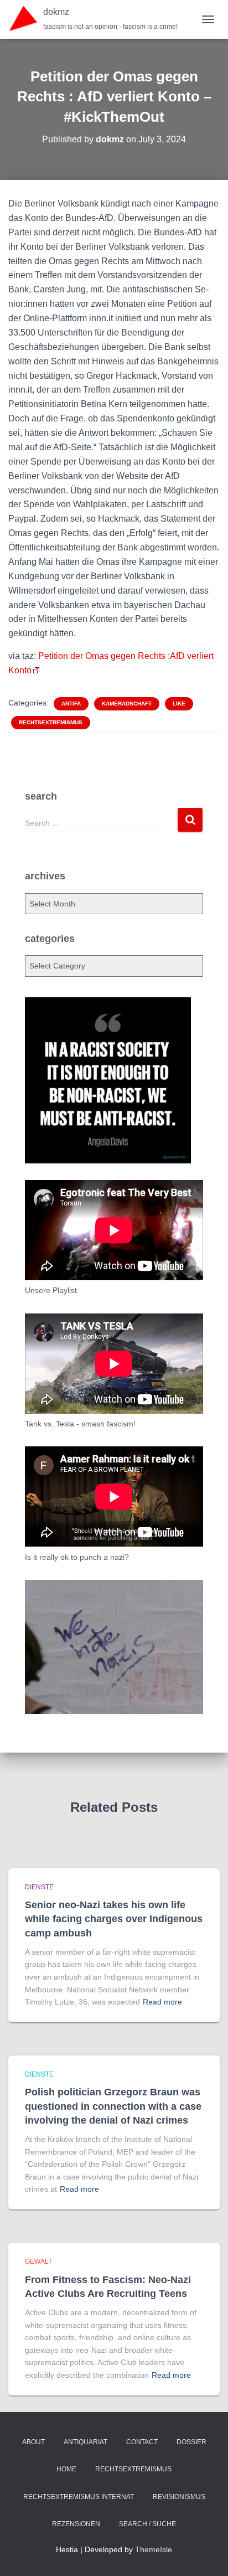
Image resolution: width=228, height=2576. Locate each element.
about (33, 2442)
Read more (162, 2002)
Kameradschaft (127, 704)
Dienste (39, 1887)
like (179, 704)
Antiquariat (85, 2442)
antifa (71, 704)
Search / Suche (147, 2524)
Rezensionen (76, 2524)
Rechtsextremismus (51, 722)
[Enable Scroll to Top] (206, 2554)
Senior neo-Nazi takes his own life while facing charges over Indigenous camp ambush (114, 1919)
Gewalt (38, 2261)
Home (66, 2469)
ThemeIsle (154, 2549)
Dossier (191, 2442)
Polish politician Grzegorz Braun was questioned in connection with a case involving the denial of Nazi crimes (113, 2106)
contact (142, 2442)
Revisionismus (179, 2497)
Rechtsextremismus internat (79, 2497)
